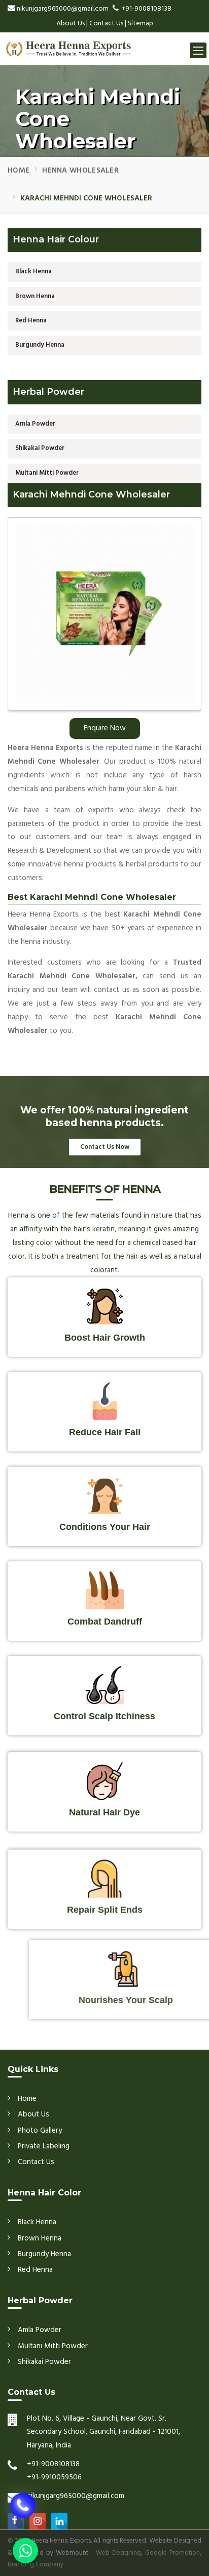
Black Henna (33, 272)
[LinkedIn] (59, 2521)
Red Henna (31, 321)
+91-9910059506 (54, 2477)
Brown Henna (35, 296)
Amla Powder (35, 424)
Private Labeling (44, 2146)
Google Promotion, (173, 2553)
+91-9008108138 (147, 9)
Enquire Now (105, 728)
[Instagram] (38, 2521)
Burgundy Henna (40, 345)
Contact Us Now (105, 1147)
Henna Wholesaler (80, 171)
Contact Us (106, 24)
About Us (71, 24)
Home (19, 171)
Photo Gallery (40, 2131)
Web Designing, (119, 2553)
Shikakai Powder (40, 448)
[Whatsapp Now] (25, 2551)
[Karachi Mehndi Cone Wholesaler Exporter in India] (104, 617)
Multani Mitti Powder (47, 473)
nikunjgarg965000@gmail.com (63, 9)
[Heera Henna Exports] (66, 45)
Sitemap (141, 24)
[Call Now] (23, 2511)
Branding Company (36, 2565)
